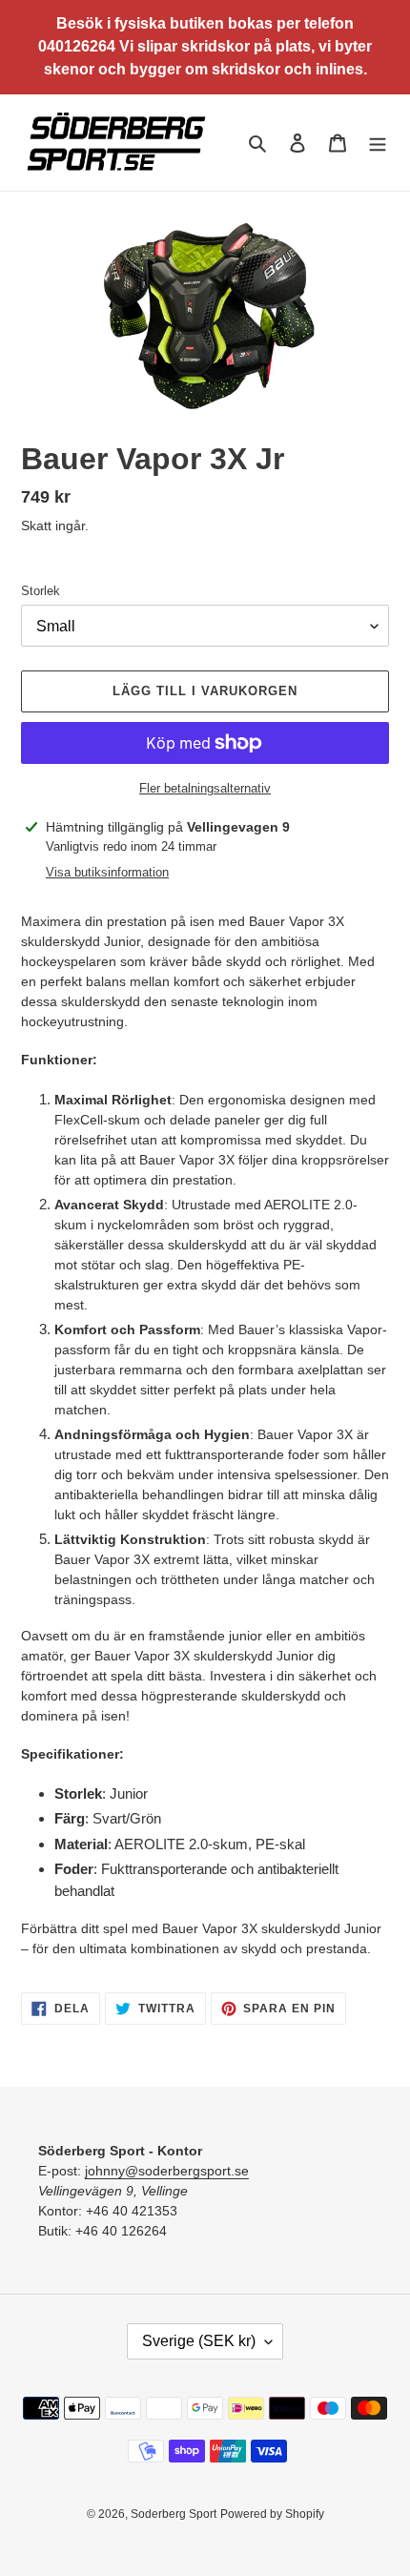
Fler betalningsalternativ (205, 788)
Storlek (41, 591)
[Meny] (378, 143)
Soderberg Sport (174, 2514)
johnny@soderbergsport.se (167, 2171)
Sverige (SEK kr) (199, 2341)
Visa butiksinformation (107, 872)
